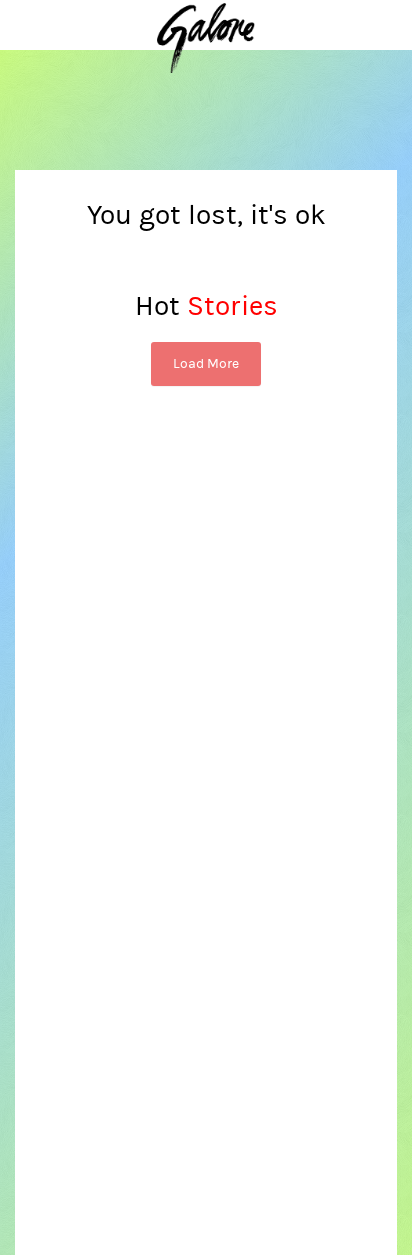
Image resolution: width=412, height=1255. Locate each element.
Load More (206, 364)
